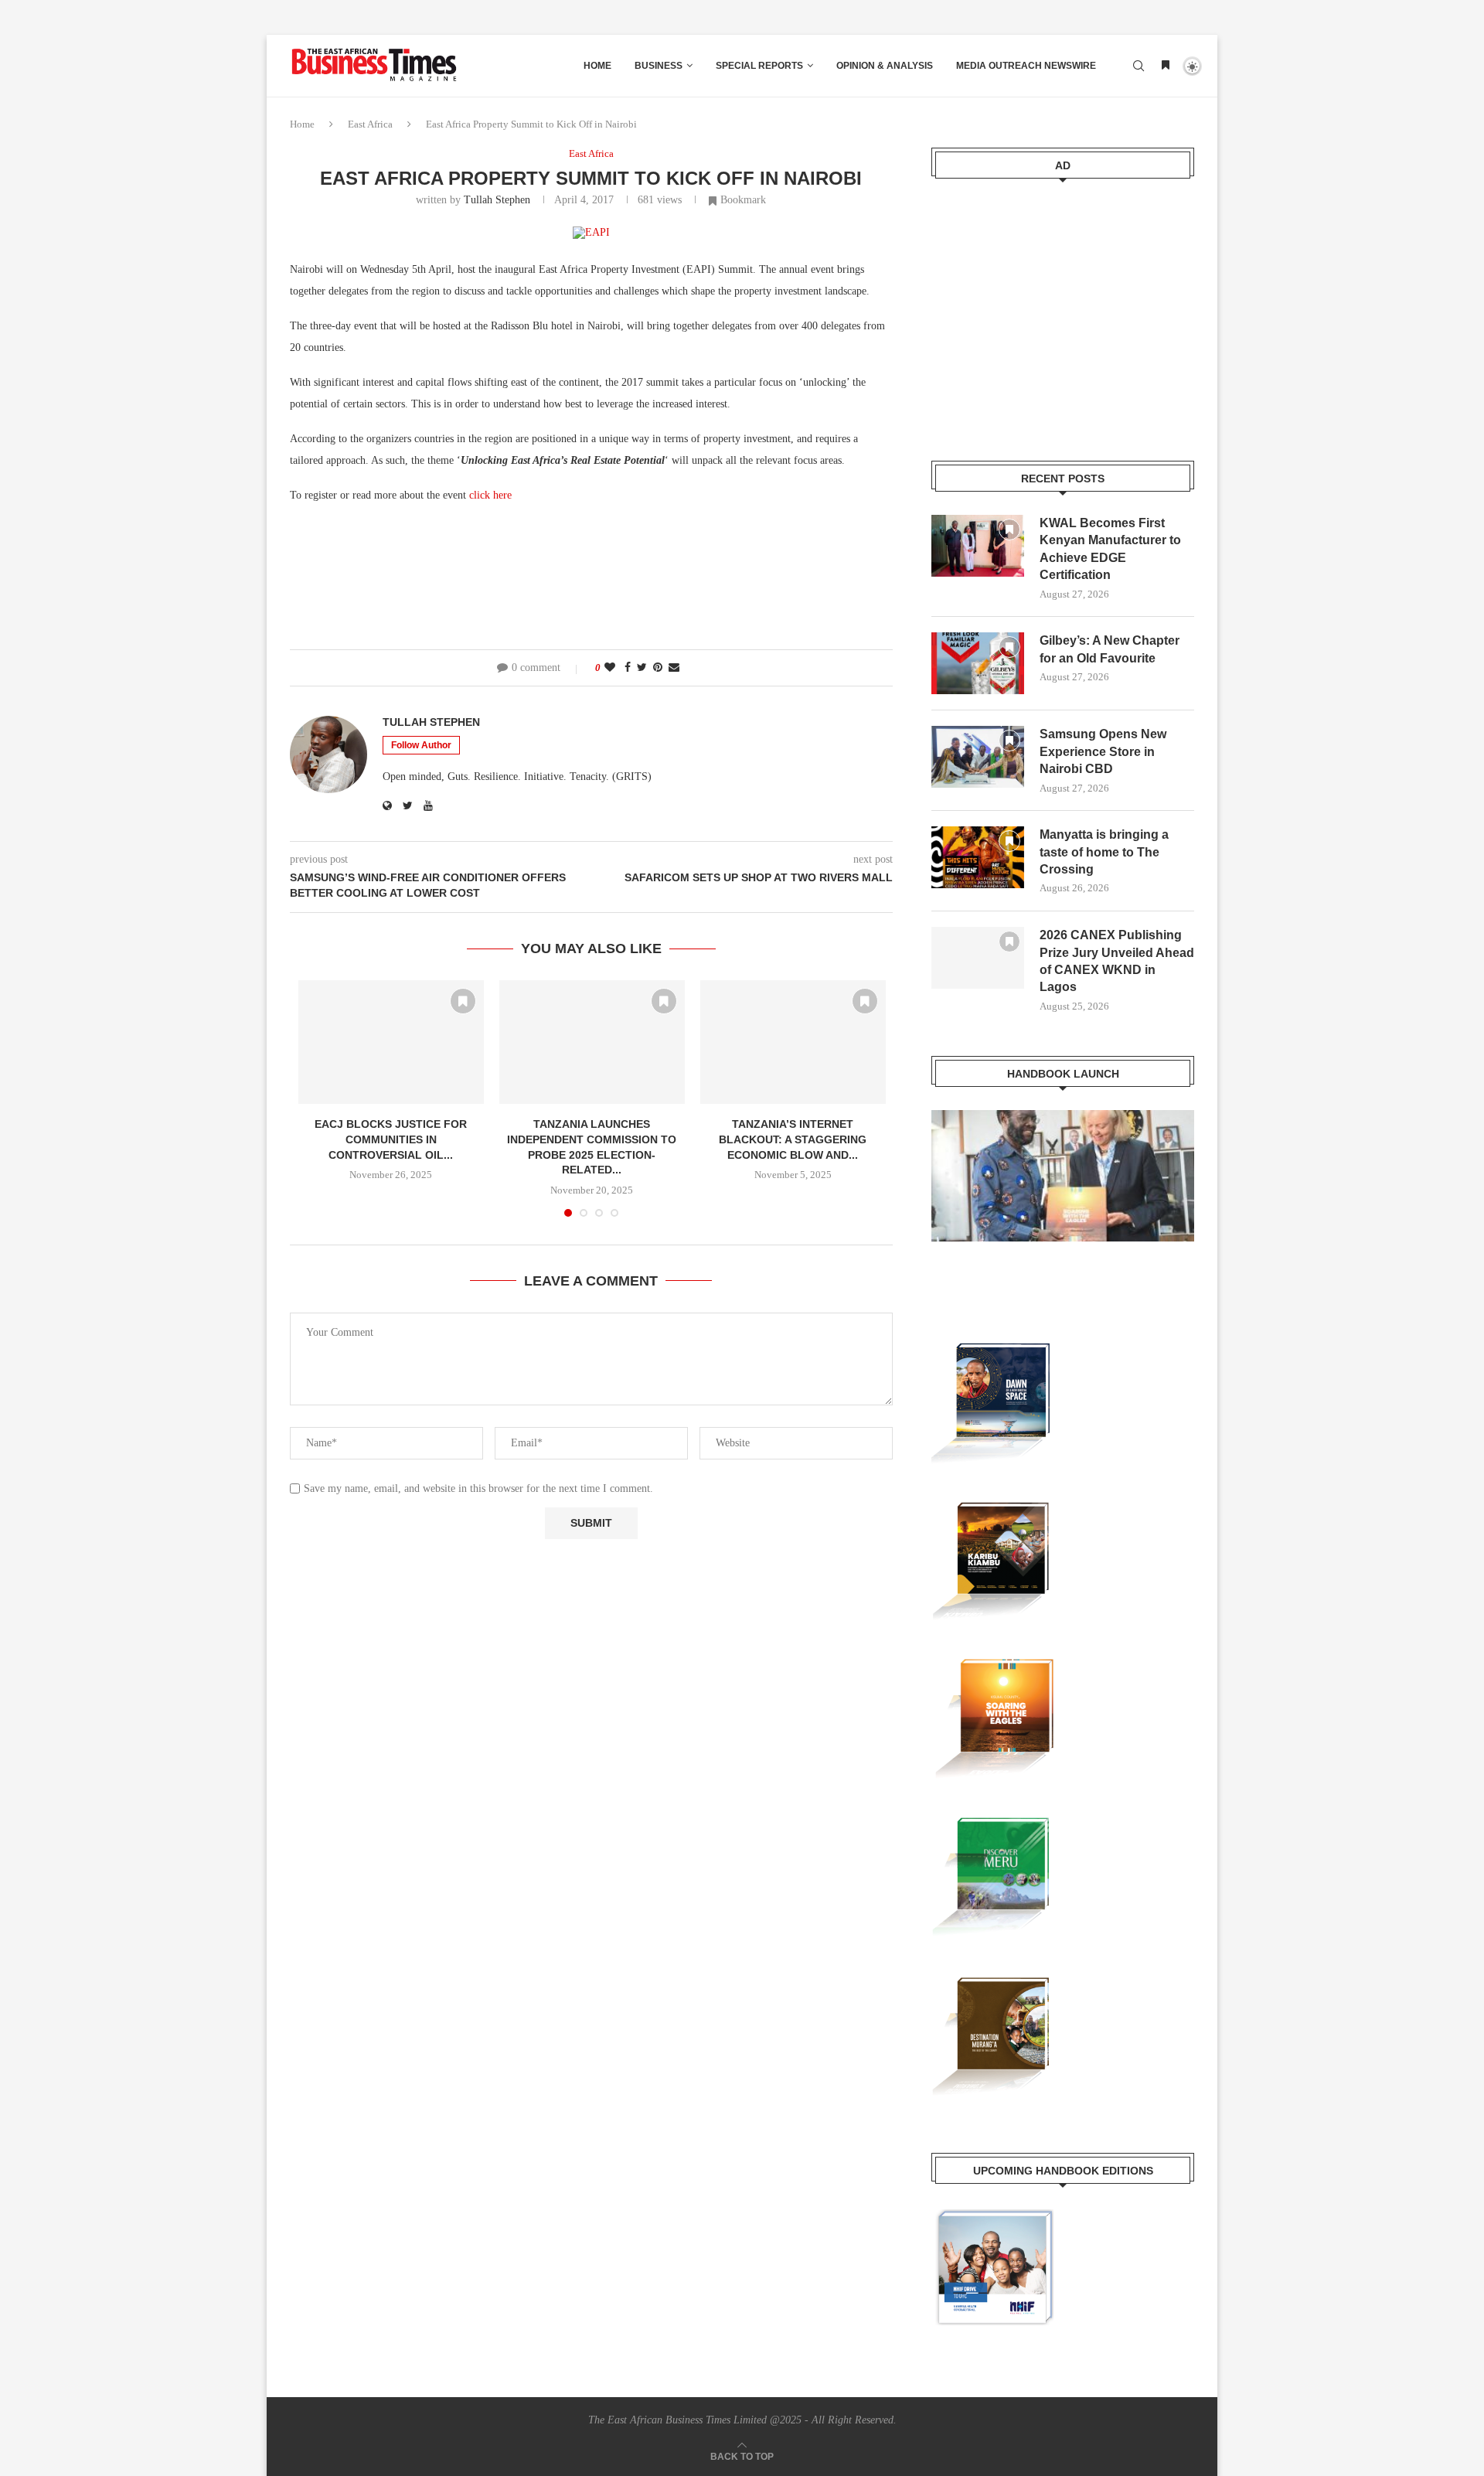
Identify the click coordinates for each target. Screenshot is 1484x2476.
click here (490, 495)
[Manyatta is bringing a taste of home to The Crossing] (978, 857)
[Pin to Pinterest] (658, 668)
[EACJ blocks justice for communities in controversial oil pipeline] (391, 1042)
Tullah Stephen (497, 200)
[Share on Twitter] (642, 668)
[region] (1063, 1191)
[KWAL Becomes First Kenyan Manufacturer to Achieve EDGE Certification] (978, 546)
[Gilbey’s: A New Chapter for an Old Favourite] (978, 663)
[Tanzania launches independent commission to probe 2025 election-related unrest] (592, 1042)
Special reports (759, 66)
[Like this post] (610, 668)
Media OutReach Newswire (1026, 66)
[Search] (1139, 66)
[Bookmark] (1166, 66)
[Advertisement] (1063, 310)
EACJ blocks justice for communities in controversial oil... (391, 1139)
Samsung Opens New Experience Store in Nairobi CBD (1103, 751)
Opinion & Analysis (885, 66)
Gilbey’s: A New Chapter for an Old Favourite (1110, 649)
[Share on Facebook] (628, 668)
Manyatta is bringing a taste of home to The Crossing (1104, 852)
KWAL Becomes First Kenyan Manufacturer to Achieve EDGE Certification (1110, 549)
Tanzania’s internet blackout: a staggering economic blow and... (793, 1139)
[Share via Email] (674, 668)
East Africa (370, 124)
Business (659, 66)
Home (597, 66)
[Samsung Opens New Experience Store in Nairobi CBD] (978, 757)
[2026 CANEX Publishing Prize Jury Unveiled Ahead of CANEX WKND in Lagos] (978, 958)
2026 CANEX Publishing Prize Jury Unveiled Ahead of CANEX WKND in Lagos (1117, 961)
